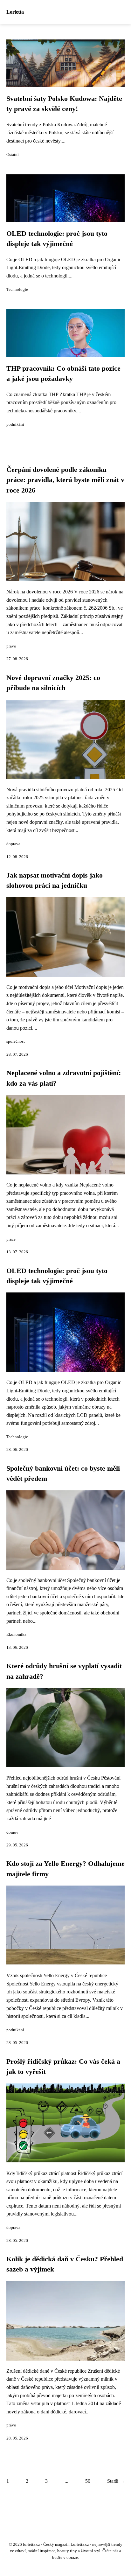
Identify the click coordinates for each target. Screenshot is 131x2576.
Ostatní (13, 155)
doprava (13, 844)
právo (11, 646)
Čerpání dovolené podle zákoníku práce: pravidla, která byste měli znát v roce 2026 (65, 480)
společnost (16, 1041)
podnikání (15, 424)
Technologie (17, 290)
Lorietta (15, 12)
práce (11, 1239)
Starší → (116, 2481)
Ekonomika (16, 1634)
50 (88, 2481)
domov (12, 1832)
